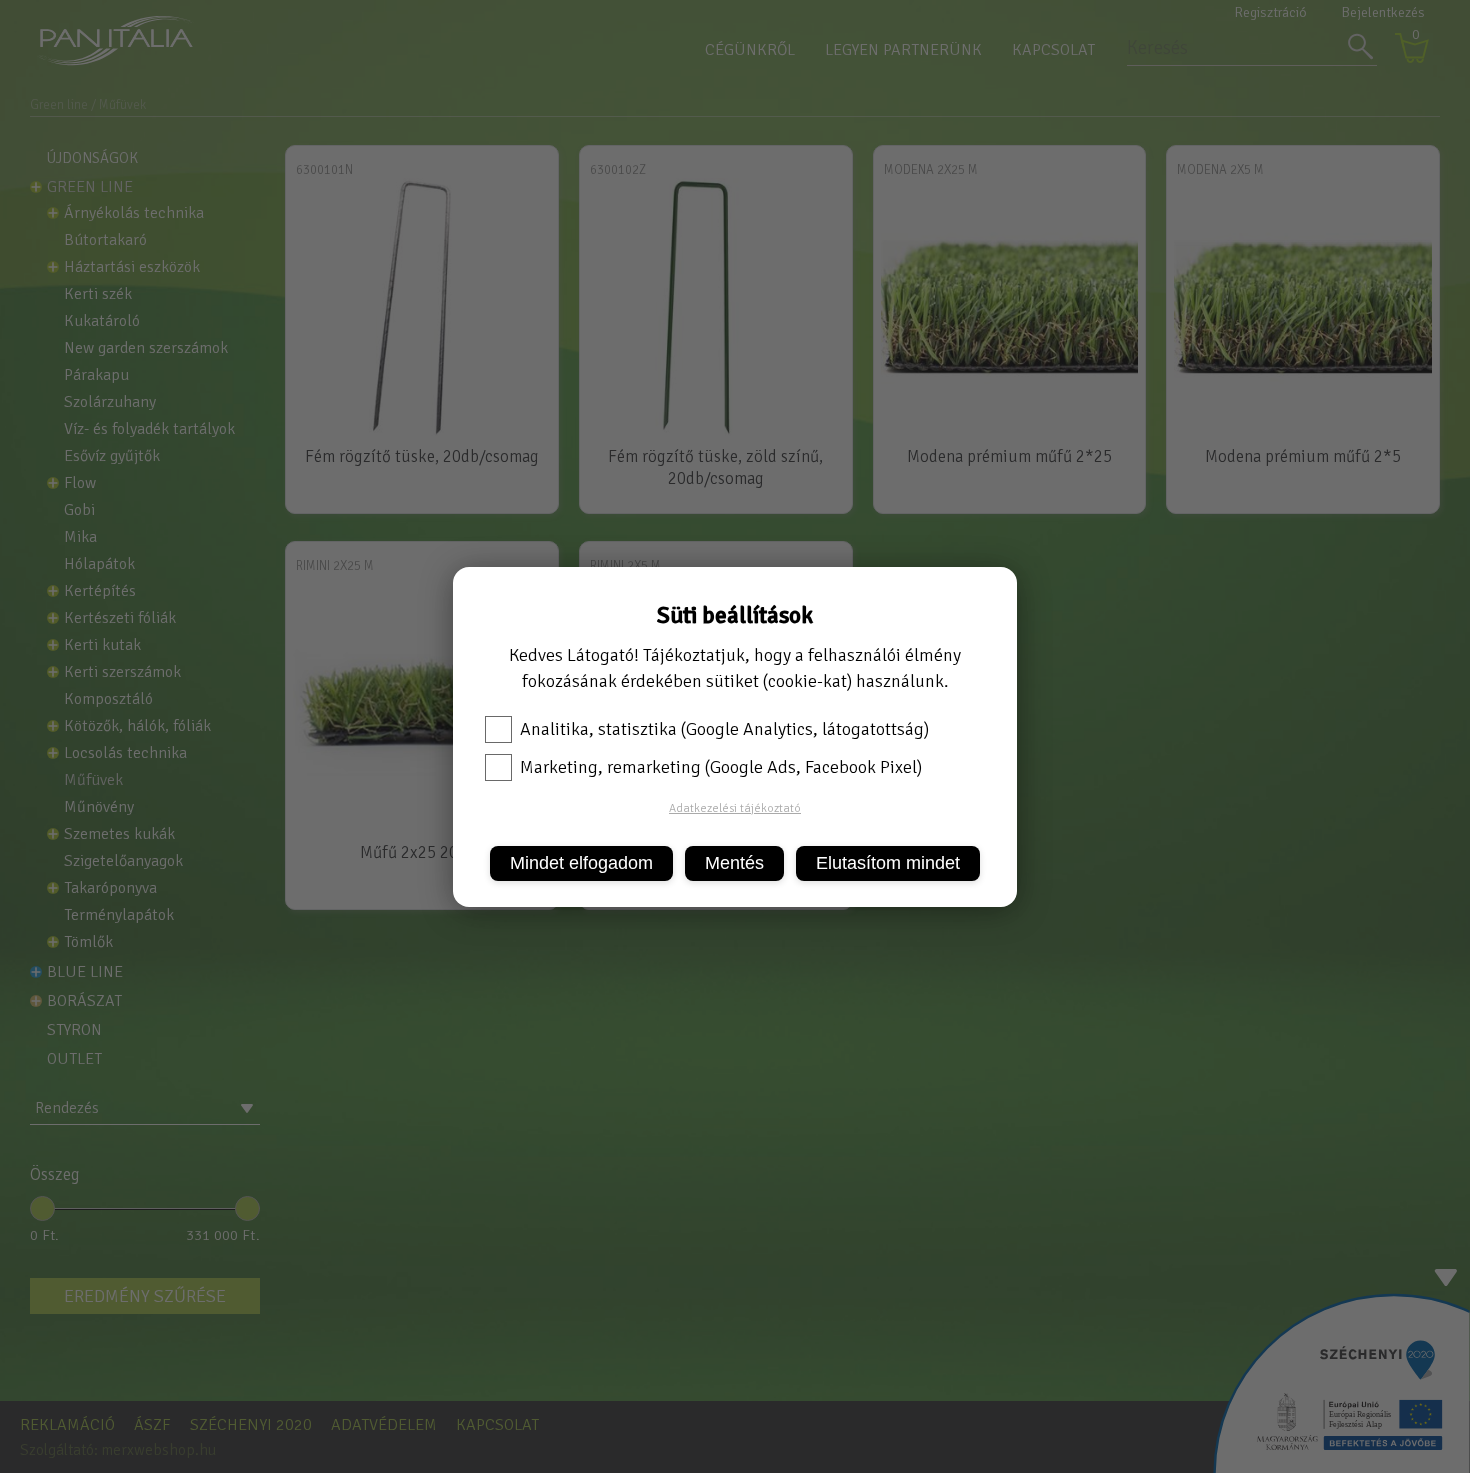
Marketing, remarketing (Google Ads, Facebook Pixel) (721, 767)
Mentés (734, 863)
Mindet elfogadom (581, 863)
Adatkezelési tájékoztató (735, 808)
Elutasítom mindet (888, 863)
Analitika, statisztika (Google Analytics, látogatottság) (724, 729)
